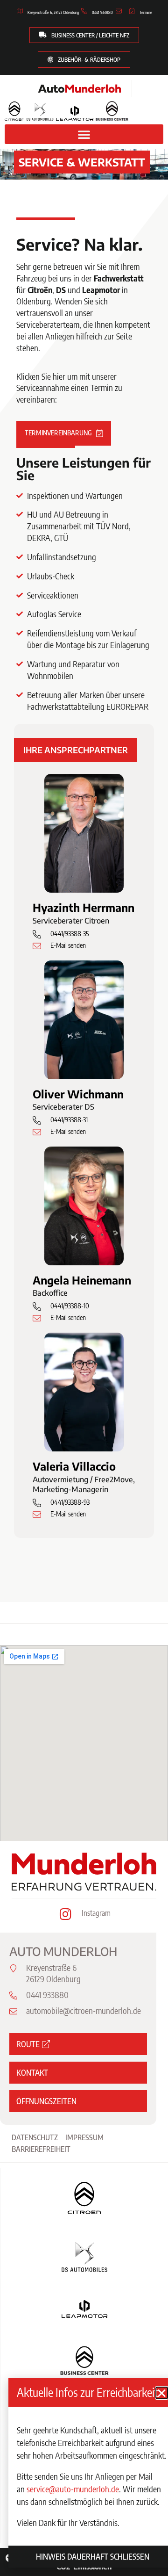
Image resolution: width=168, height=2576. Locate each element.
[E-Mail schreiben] (120, 11)
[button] (84, 134)
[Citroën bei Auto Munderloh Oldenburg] (14, 111)
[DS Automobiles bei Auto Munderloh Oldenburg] (40, 112)
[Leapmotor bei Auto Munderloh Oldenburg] (74, 113)
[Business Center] (112, 111)
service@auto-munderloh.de (73, 2489)
